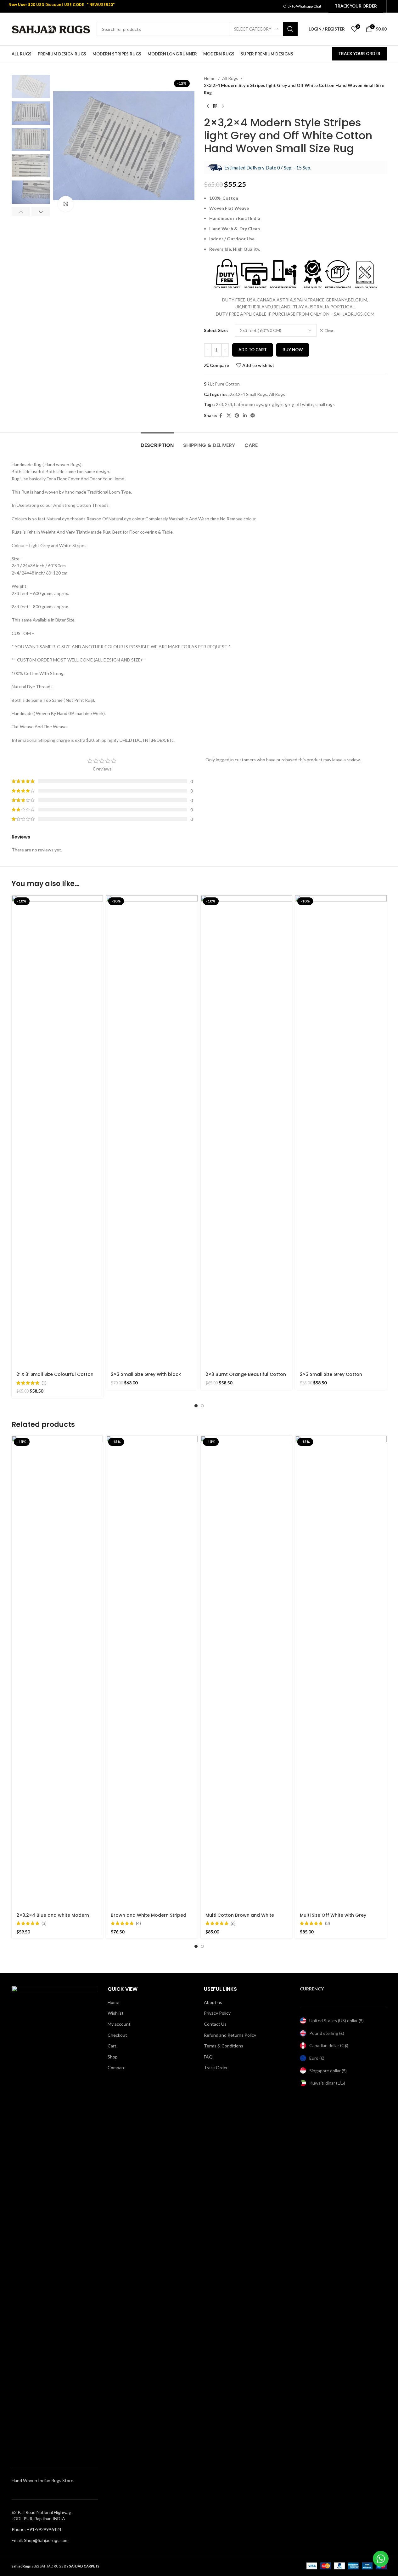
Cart (112, 2046)
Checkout (117, 2035)
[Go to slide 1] (196, 1406)
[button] (21, 212)
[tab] (157, 442)
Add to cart (253, 350)
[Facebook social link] (221, 416)
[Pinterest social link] (237, 416)
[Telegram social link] (253, 416)
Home (210, 78)
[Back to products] (215, 106)
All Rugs (230, 78)
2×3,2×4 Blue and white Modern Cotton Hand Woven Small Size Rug (57, 1918)
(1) (44, 1383)
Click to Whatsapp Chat (303, 6)
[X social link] (229, 416)
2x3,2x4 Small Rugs (248, 394)
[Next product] (223, 106)
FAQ (208, 2057)
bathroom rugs (249, 404)
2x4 (229, 404)
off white (304, 404)
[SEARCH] (290, 29)
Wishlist (116, 2013)
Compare (117, 2067)
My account (119, 2024)
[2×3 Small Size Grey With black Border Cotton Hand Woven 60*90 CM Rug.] (152, 1131)
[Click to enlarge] (66, 204)
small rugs (325, 404)
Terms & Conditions (224, 2046)
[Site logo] (51, 29)
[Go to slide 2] (202, 1406)
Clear (329, 331)
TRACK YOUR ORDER (359, 54)
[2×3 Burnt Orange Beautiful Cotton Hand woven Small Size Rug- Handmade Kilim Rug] (247, 1131)
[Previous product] (208, 106)
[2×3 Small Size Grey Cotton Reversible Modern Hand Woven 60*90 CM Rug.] (341, 1131)
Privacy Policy (217, 2013)
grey (269, 404)
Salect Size (215, 330)
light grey (284, 404)
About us (213, 2002)
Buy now (293, 350)
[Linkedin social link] (245, 416)
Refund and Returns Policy (230, 2035)
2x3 (219, 404)
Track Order (216, 2067)
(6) (233, 1923)
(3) (44, 1923)
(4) (138, 1923)
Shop (113, 2057)
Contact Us (215, 2024)
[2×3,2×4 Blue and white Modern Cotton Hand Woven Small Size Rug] (57, 1672)
